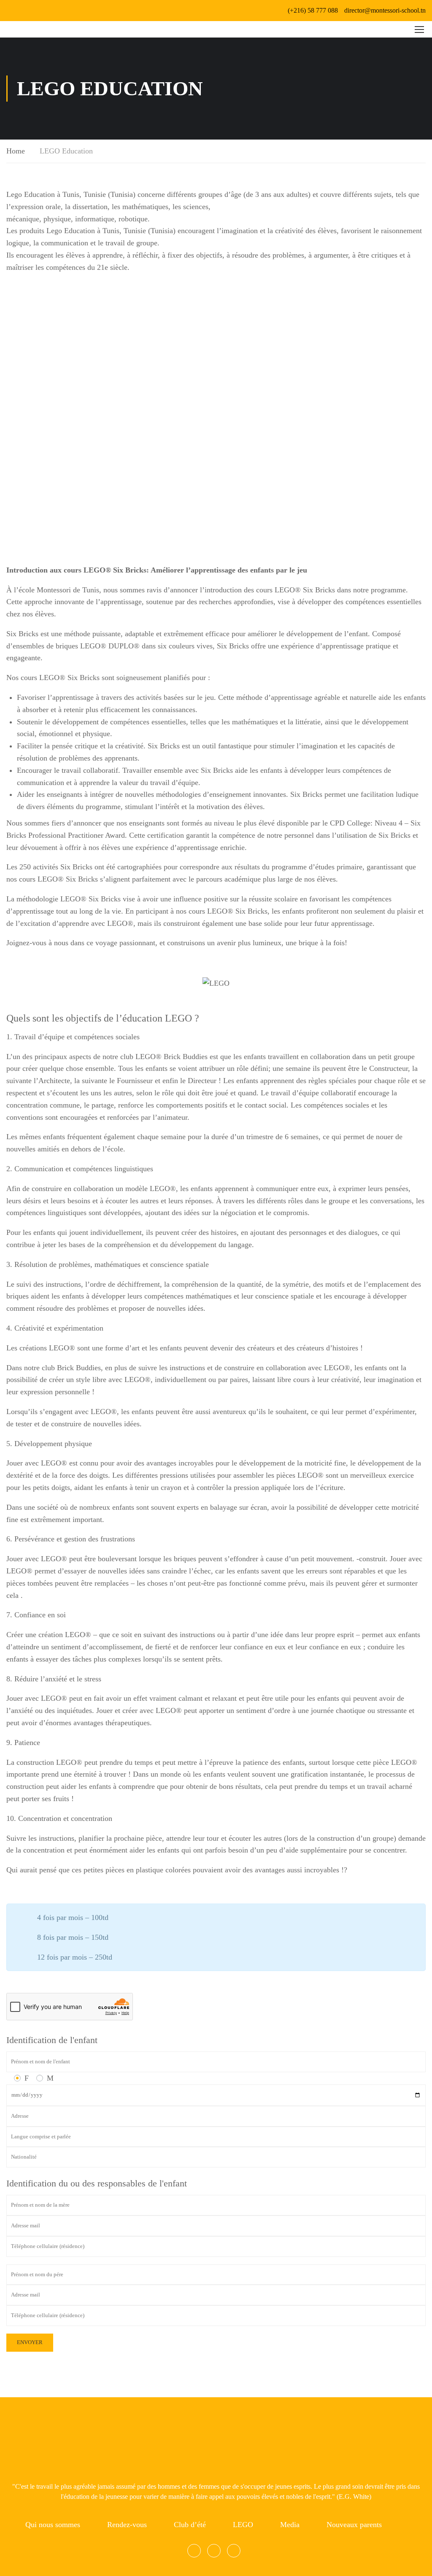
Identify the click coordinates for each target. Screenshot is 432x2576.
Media (290, 2525)
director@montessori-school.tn (385, 10)
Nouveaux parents (354, 2525)
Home (16, 151)
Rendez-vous (127, 2525)
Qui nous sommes (53, 2525)
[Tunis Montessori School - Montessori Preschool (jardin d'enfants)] (17, 29)
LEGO (243, 2525)
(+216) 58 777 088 (313, 10)
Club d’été (190, 2525)
